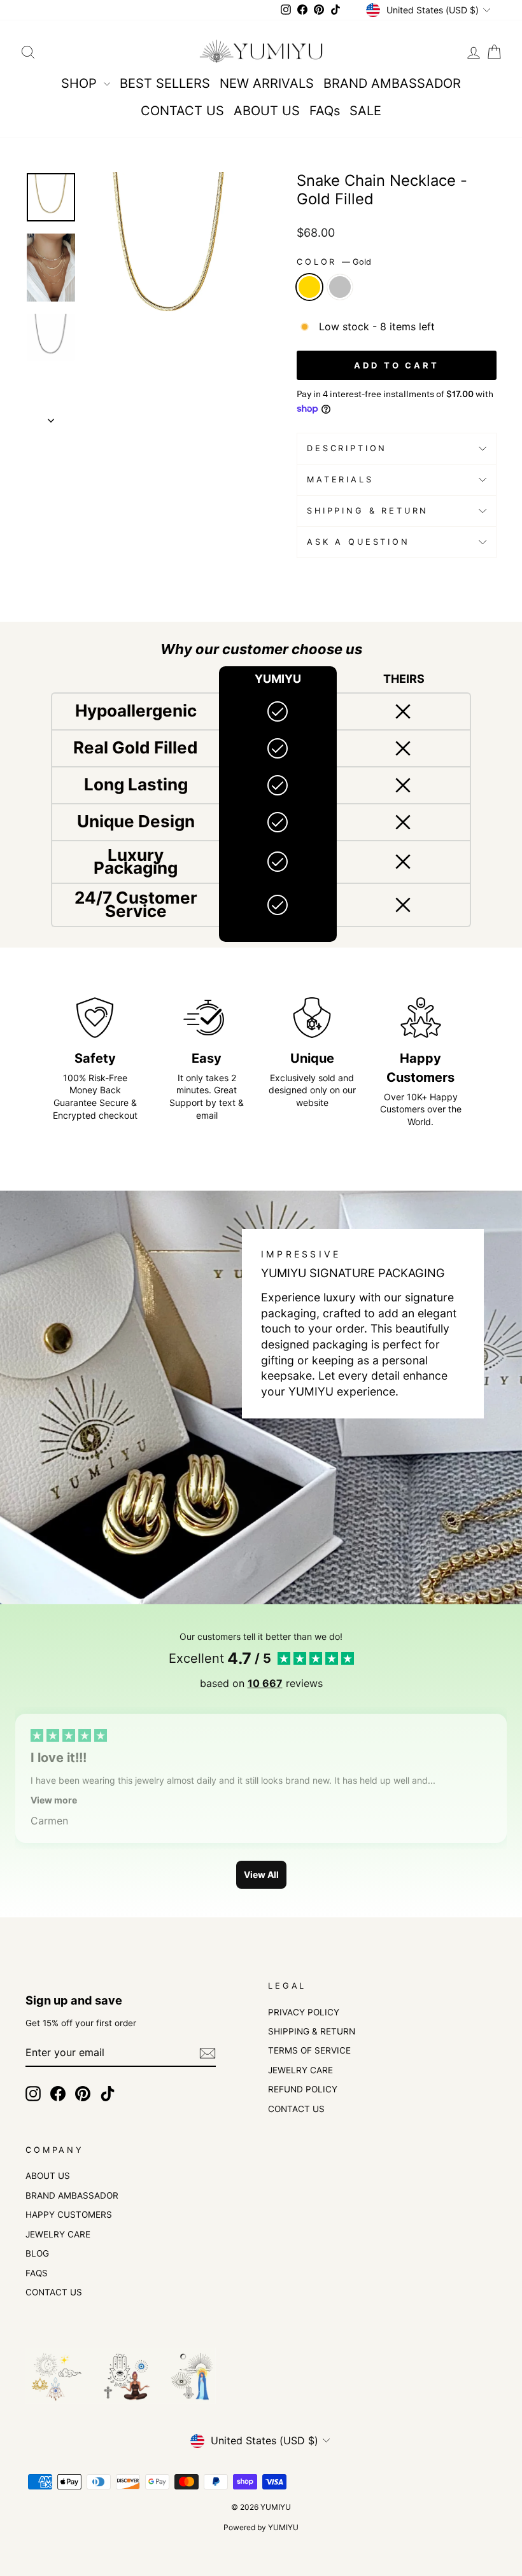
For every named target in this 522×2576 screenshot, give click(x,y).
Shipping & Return (368, 511)
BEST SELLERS (165, 83)
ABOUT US (267, 111)
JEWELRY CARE (300, 2070)
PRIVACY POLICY (304, 2012)
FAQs (325, 111)
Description (347, 448)
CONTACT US (182, 111)
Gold (309, 287)
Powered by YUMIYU (261, 2527)
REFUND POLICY (303, 2089)
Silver (340, 287)
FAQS (37, 2273)
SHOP (81, 83)
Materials (340, 479)
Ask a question (358, 542)
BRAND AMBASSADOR (392, 83)
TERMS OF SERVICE (309, 2050)
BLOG (37, 2253)
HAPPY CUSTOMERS (69, 2215)
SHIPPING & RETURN (312, 2031)
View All (261, 1874)
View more (54, 1800)
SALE (365, 111)
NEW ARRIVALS (267, 83)
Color (334, 262)
